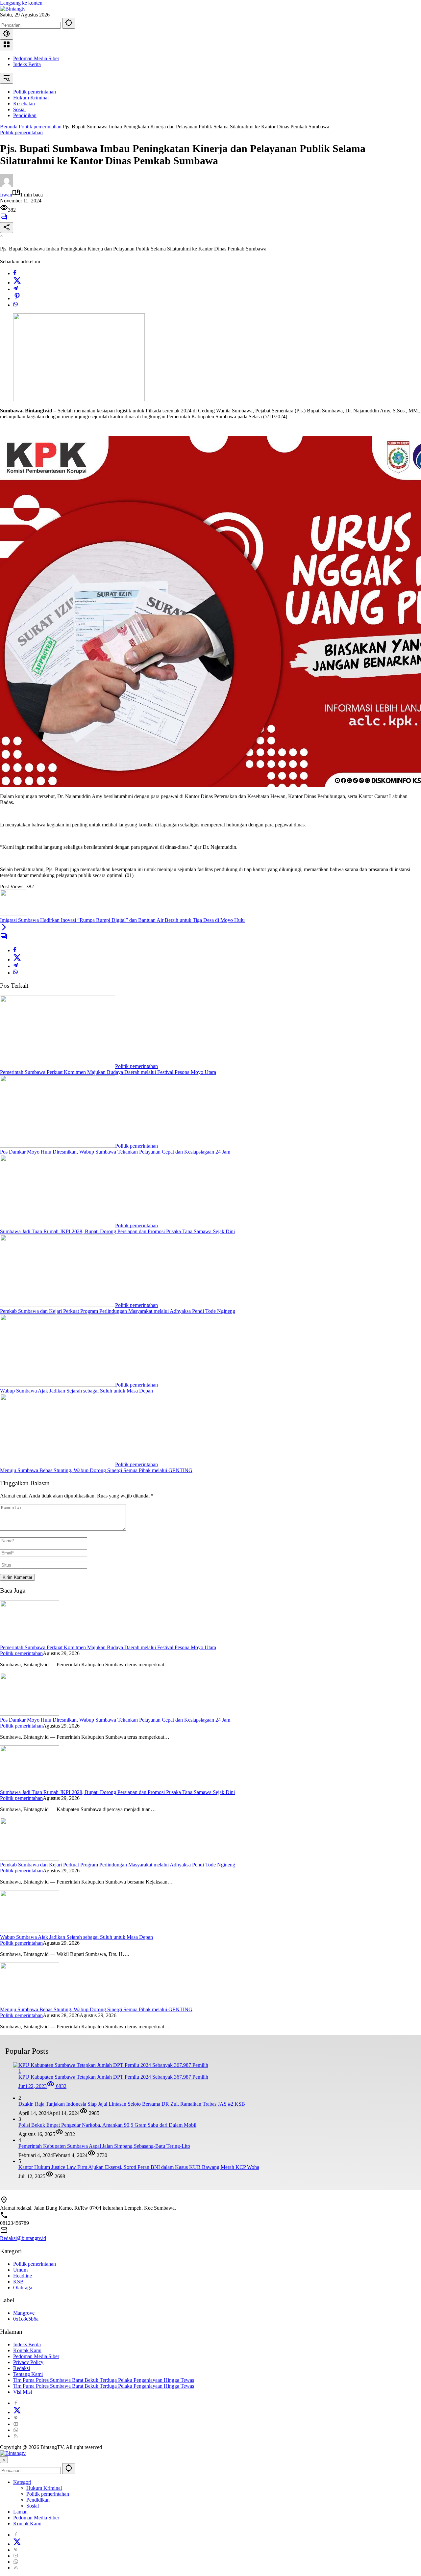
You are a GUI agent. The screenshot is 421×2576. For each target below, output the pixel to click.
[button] (69, 23)
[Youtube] (16, 2424)
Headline (23, 2276)
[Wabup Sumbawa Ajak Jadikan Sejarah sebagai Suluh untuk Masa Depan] (58, 1385)
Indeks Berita (27, 64)
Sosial (33, 2506)
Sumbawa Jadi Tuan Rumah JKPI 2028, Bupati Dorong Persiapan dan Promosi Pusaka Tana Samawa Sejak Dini (117, 1231)
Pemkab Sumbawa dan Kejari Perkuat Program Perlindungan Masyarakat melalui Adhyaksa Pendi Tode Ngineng (118, 1311)
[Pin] (17, 298)
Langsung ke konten (21, 3)
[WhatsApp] (15, 305)
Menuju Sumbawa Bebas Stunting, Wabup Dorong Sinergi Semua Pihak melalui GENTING (96, 1470)
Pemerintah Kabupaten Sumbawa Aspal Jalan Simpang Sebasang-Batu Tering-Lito (104, 2146)
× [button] (4, 2460)
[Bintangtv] (13, 9)
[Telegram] (15, 289)
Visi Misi (23, 2392)
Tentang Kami (28, 2374)
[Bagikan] (7, 228)
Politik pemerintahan (21, 132)
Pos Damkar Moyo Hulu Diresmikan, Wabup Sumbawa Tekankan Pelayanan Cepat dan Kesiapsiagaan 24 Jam (115, 1152)
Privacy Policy (28, 2362)
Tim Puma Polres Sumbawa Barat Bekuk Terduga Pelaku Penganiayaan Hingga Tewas (104, 2380)
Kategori (22, 2482)
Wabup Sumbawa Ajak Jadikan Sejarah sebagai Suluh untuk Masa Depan (76, 1391)
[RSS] (16, 2436)
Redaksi (22, 2368)
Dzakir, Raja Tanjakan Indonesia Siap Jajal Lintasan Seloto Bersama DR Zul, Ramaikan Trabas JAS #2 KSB (132, 2104)
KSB (18, 2282)
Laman (20, 2512)
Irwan (6, 195)
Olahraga (23, 2288)
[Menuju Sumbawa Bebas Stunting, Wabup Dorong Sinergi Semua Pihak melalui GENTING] (58, 1464)
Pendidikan (38, 2500)
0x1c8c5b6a (26, 2319)
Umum (20, 2270)
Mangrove (24, 2313)
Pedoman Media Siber (36, 58)
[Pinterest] (16, 2418)
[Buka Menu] (7, 45)
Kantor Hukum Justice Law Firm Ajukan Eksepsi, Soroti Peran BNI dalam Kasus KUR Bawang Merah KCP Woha (139, 2167)
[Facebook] (15, 273)
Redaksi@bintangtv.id (23, 2238)
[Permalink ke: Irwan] (7, 185)
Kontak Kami (27, 2350)
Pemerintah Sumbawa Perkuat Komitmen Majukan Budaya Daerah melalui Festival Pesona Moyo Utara (108, 1072)
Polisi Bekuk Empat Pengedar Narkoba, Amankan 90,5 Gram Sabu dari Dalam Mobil (107, 2125)
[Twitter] (17, 283)
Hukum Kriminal (44, 2488)
